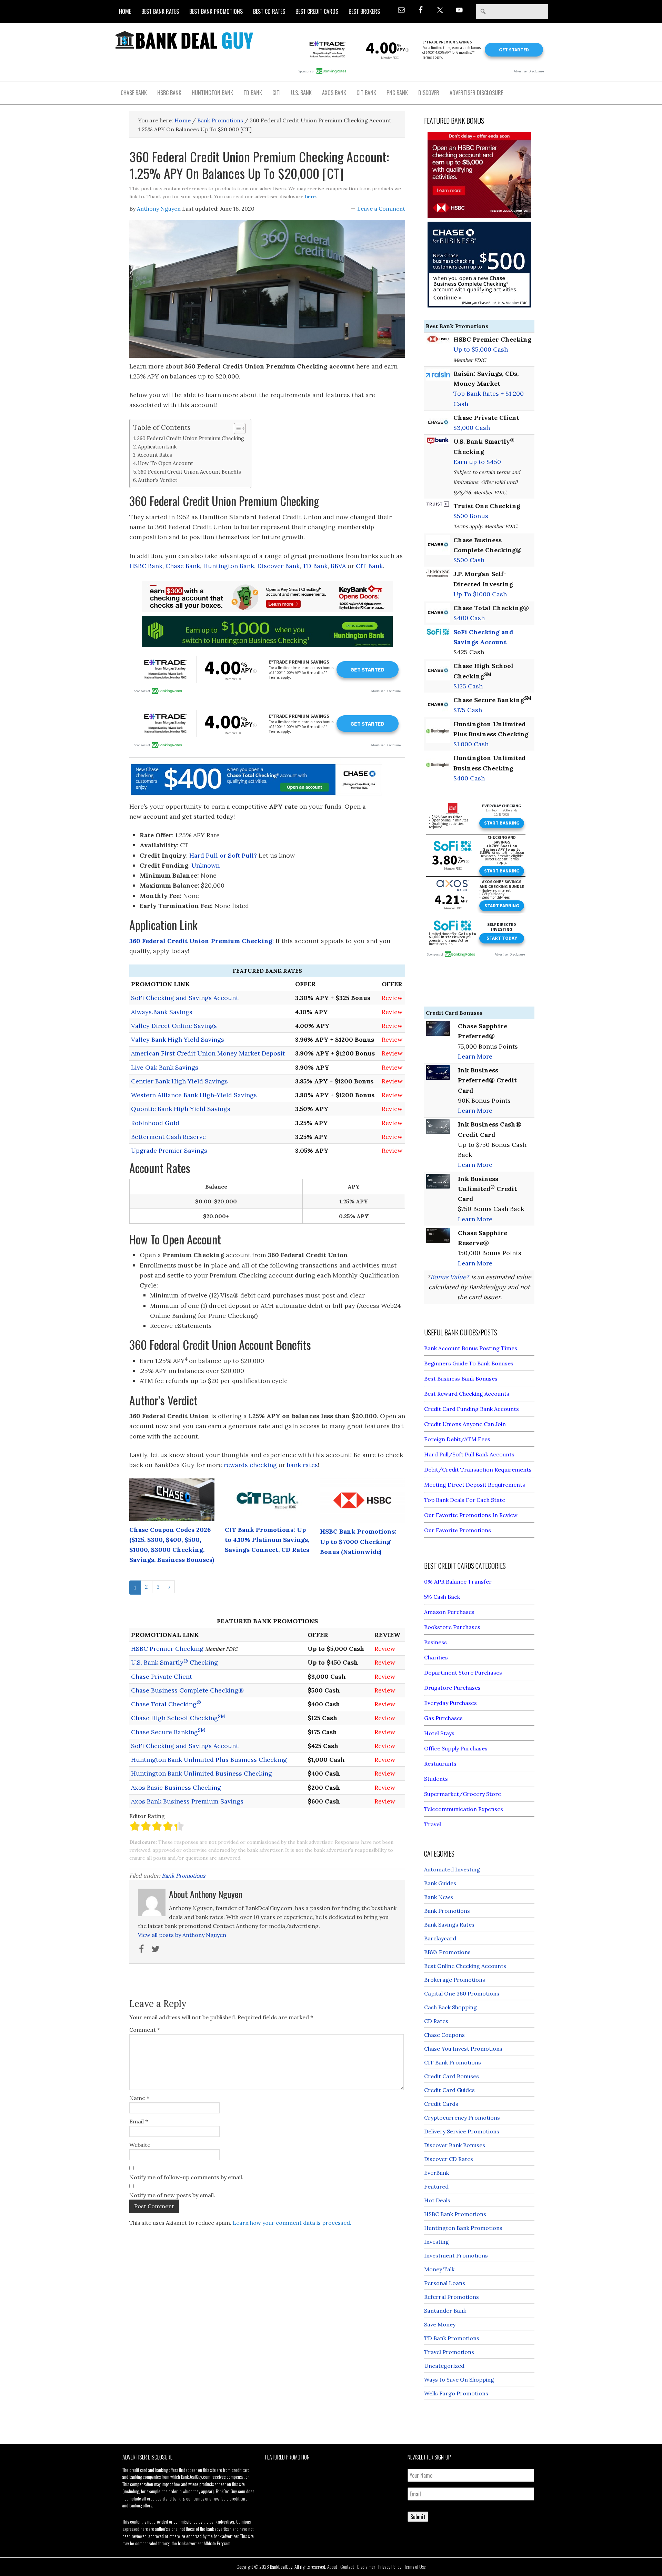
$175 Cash (468, 710)
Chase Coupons (444, 2035)
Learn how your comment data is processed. (292, 2223)
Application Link (157, 447)
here (310, 196)
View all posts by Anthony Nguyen (182, 1935)
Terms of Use (415, 2567)
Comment (145, 2030)
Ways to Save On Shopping (459, 2380)
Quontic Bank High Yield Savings (181, 1109)
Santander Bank (445, 2311)
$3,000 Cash (472, 428)
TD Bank (315, 566)
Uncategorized (444, 2366)
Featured (436, 2186)
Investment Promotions (456, 2255)
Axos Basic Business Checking (176, 1787)
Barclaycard (440, 1938)
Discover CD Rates (449, 2159)
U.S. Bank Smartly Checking (174, 1662)
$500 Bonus (471, 516)
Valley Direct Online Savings (174, 1026)
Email (139, 2121)
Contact (347, 2567)
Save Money (440, 2324)
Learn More (475, 1056)
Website (140, 2145)
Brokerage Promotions (455, 1980)
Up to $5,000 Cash (481, 349)
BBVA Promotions (447, 1952)
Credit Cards (441, 2104)
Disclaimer (366, 2567)
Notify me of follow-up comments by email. (186, 2177)
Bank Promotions (183, 1876)
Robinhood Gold (155, 1123)
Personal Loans (445, 2283)
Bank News (439, 1897)
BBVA (338, 566)
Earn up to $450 (477, 462)
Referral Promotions (452, 2297)
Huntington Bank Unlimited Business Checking (202, 1773)
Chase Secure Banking (168, 1732)
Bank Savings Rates (449, 1925)
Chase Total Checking (166, 1704)
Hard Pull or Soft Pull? (223, 855)
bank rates (302, 1465)
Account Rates (155, 455)
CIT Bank (369, 566)
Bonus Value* (450, 1277)
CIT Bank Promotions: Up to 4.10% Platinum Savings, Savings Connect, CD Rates (267, 1540)
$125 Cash (468, 686)
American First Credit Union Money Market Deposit (208, 1053)
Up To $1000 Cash (480, 594)
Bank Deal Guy (184, 40)
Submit (418, 2517)
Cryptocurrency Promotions (462, 2118)
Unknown (205, 865)
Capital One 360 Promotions (462, 1993)
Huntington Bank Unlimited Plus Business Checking (209, 1760)
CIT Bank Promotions (453, 2062)
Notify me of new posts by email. (172, 2195)
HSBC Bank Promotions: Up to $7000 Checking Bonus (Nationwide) (358, 1542)
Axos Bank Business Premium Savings (187, 1801)
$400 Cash (469, 618)
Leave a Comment (381, 209)
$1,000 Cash (471, 744)
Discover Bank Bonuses (455, 2145)
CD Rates (436, 2021)
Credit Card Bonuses (452, 2076)
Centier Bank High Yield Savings (179, 1081)
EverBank (437, 2173)
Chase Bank (183, 566)
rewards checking (250, 1465)
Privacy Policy (390, 2567)
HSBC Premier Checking (167, 1649)
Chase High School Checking (178, 1718)
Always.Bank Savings (162, 1012)
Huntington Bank (229, 566)
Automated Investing (452, 1869)
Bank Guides (440, 1883)
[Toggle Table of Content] (236, 428)
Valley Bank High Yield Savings (178, 1039)
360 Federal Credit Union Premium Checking (191, 438)
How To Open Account (165, 463)
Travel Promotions (449, 2352)
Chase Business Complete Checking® (187, 1690)
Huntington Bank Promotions (463, 2228)
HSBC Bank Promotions (455, 2214)
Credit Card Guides (449, 2090)
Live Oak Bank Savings (165, 1067)
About (332, 2567)
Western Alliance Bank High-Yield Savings (194, 1095)
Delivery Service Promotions (462, 2131)
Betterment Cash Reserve (168, 1137)
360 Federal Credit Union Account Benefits (190, 472)
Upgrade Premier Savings (169, 1150)
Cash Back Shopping (450, 2007)
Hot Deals (437, 2200)
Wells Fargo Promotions (456, 2393)
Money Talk (439, 2269)
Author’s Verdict (158, 480)
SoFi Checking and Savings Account (185, 998)
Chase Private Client (162, 1676)
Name (139, 2098)
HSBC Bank (146, 566)
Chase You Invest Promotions (463, 2049)
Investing (437, 2242)
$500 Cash (469, 560)
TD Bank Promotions (452, 2338)
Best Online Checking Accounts (465, 1966)
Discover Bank (278, 566)
